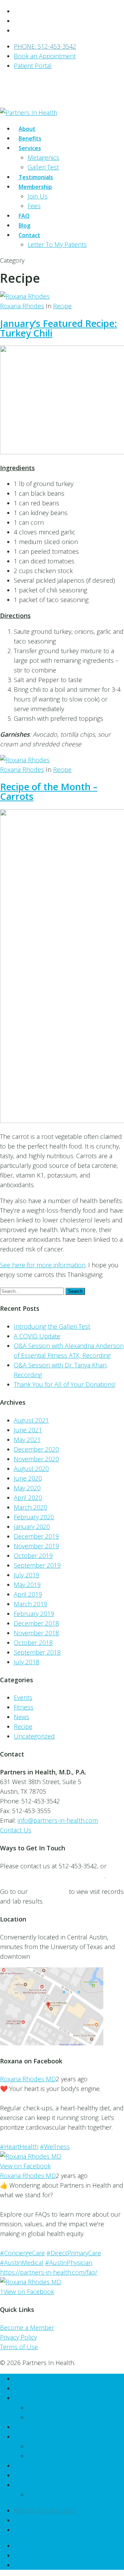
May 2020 (27, 1488)
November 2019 (36, 1546)
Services (25, 2398)
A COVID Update (37, 1336)
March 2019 (30, 1604)
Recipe (62, 306)
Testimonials (31, 2427)
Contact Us (16, 1830)
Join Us (38, 196)
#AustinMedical (22, 2263)
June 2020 (28, 1478)
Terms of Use (19, 2347)
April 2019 (28, 1594)
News (22, 1717)
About (22, 2379)
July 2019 (27, 1575)
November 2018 (36, 1633)
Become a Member (27, 2327)
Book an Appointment (45, 56)
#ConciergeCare (22, 2253)
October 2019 (33, 1556)
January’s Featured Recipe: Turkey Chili (59, 328)
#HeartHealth (19, 2147)
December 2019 (36, 1536)
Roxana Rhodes (22, 306)
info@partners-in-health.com (58, 1820)
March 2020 (30, 1507)
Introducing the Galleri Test (52, 1326)
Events (23, 1697)
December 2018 (36, 1623)
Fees (34, 206)
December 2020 (36, 1449)
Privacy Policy (18, 2337)
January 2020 (32, 1527)
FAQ (20, 2466)
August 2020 (31, 1469)
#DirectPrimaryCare (74, 2253)
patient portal (48, 1891)
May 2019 (27, 1585)
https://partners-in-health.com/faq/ (49, 2272)
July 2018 (27, 1662)
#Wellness (55, 2147)
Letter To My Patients (57, 244)
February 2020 (34, 1517)
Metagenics (43, 157)
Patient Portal (33, 66)
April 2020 (28, 1498)
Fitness (24, 1707)
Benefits (25, 2388)
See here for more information (43, 1265)
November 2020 (36, 1459)
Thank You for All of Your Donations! (65, 1384)
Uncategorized (34, 1736)
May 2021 (27, 1440)
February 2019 (34, 1614)
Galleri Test (43, 2417)
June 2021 (28, 1430)
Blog (20, 2475)
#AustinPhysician (69, 2263)
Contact (25, 2485)
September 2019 (37, 1565)
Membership (32, 2437)
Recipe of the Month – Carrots (49, 791)
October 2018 (33, 1643)
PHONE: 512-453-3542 (45, 46)
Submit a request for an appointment (52, 1876)
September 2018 (37, 1652)
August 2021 (31, 1420)
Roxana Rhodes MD (28, 2079)
